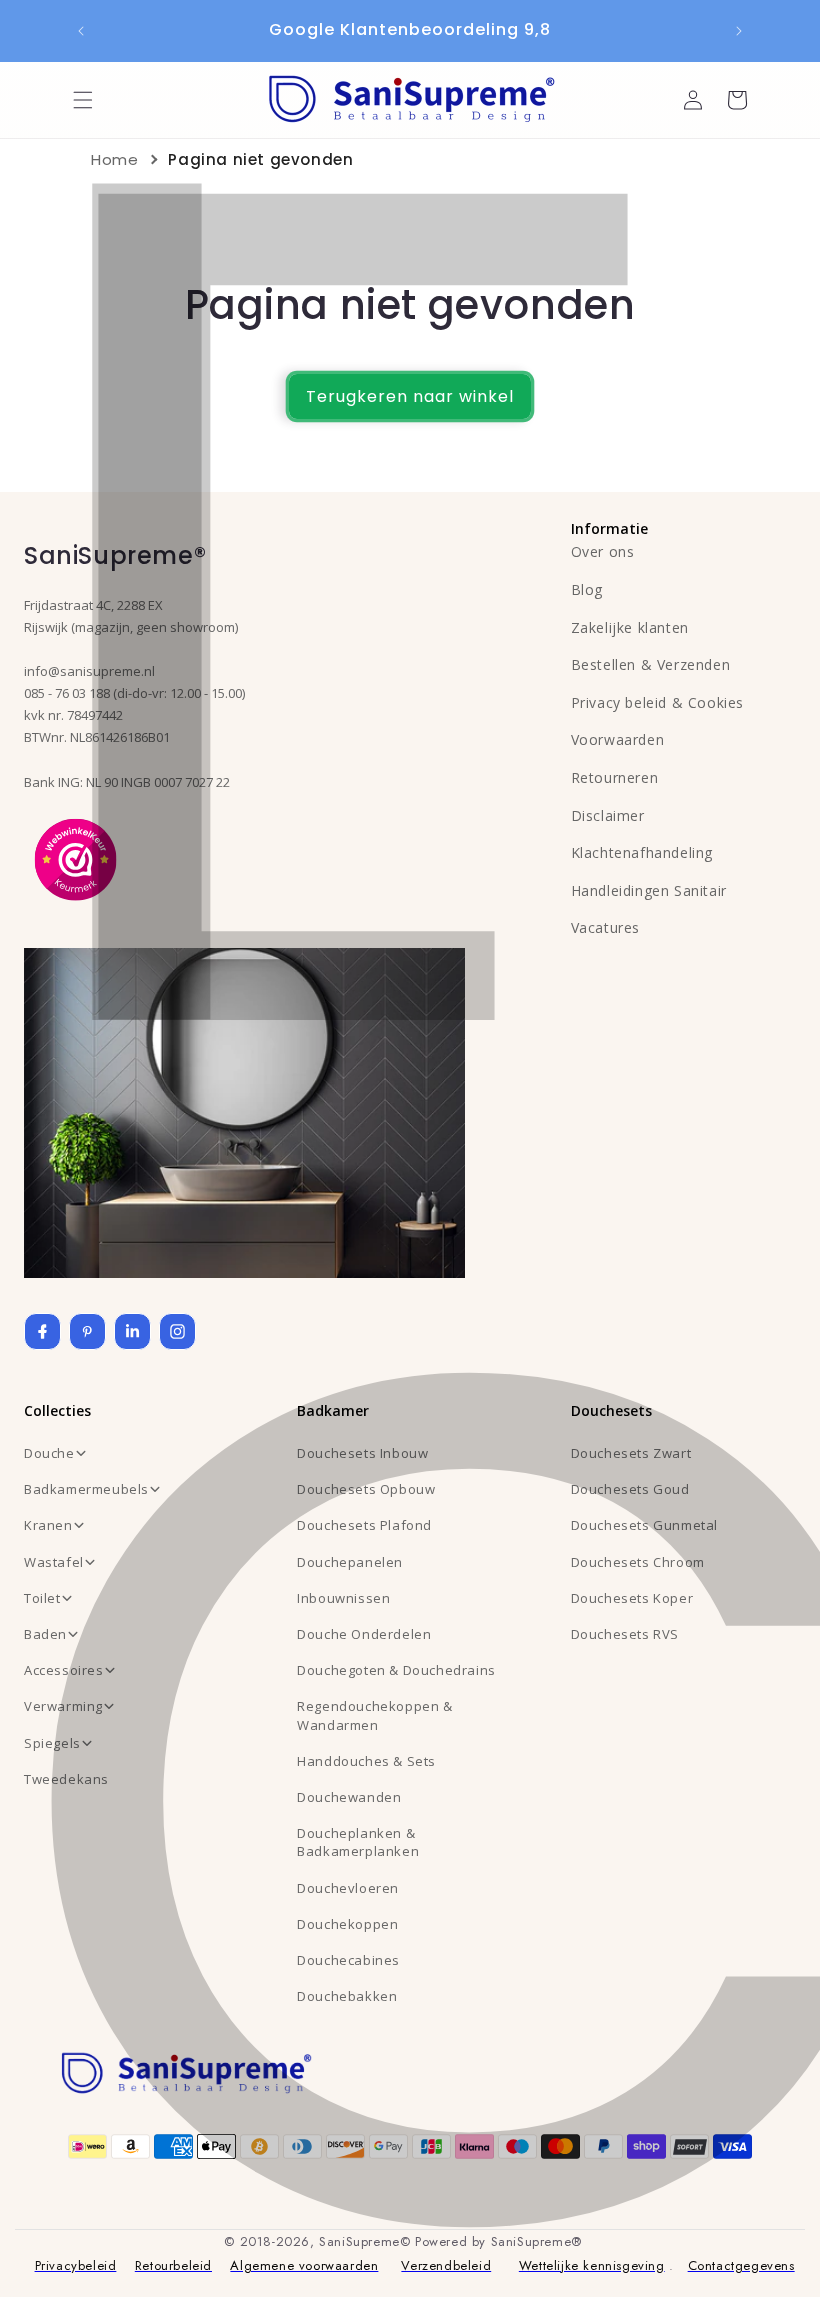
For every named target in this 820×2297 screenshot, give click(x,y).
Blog (587, 589)
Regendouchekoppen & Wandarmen (374, 1715)
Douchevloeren (348, 1888)
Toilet (42, 1598)
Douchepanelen (350, 1562)
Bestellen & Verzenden (651, 664)
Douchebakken (347, 1996)
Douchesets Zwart (631, 1453)
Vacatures (605, 927)
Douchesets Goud (630, 1489)
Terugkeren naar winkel (410, 396)
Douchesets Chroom (638, 1562)
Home (114, 159)
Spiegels (52, 1743)
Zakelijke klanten (630, 627)
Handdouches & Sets (366, 1761)
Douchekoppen (347, 1924)
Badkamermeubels (86, 1489)
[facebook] (42, 1331)
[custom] (87, 1331)
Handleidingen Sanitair (649, 890)
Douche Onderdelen (364, 1634)
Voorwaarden (618, 739)
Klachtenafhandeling (642, 852)
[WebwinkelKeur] (75, 858)
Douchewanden (349, 1797)
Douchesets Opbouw (366, 1489)
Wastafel (54, 1562)
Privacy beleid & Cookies (657, 702)
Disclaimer (608, 815)
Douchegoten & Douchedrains (396, 1670)
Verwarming (63, 1706)
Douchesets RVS (625, 1634)
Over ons (603, 551)
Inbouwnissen (343, 1598)
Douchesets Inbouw (362, 1453)
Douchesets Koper (632, 1598)
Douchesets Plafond (364, 1525)
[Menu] (83, 100)
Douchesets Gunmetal (644, 1525)
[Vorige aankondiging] (81, 31)
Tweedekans (66, 1779)
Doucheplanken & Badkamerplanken (358, 1842)
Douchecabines (348, 1960)
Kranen (48, 1525)
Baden (45, 1634)
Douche (49, 1453)
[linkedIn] (132, 1331)
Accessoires (64, 1670)
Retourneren (615, 777)
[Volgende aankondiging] (739, 31)
